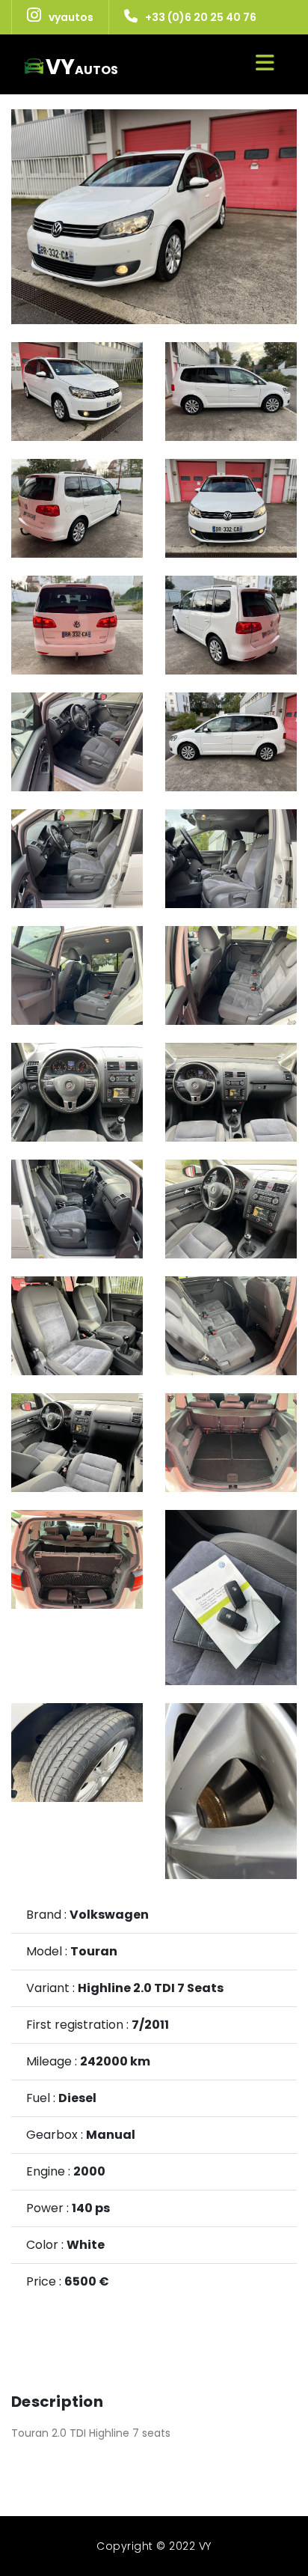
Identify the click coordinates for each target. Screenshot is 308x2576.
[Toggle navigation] (265, 63)
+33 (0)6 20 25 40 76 (201, 17)
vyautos (71, 17)
